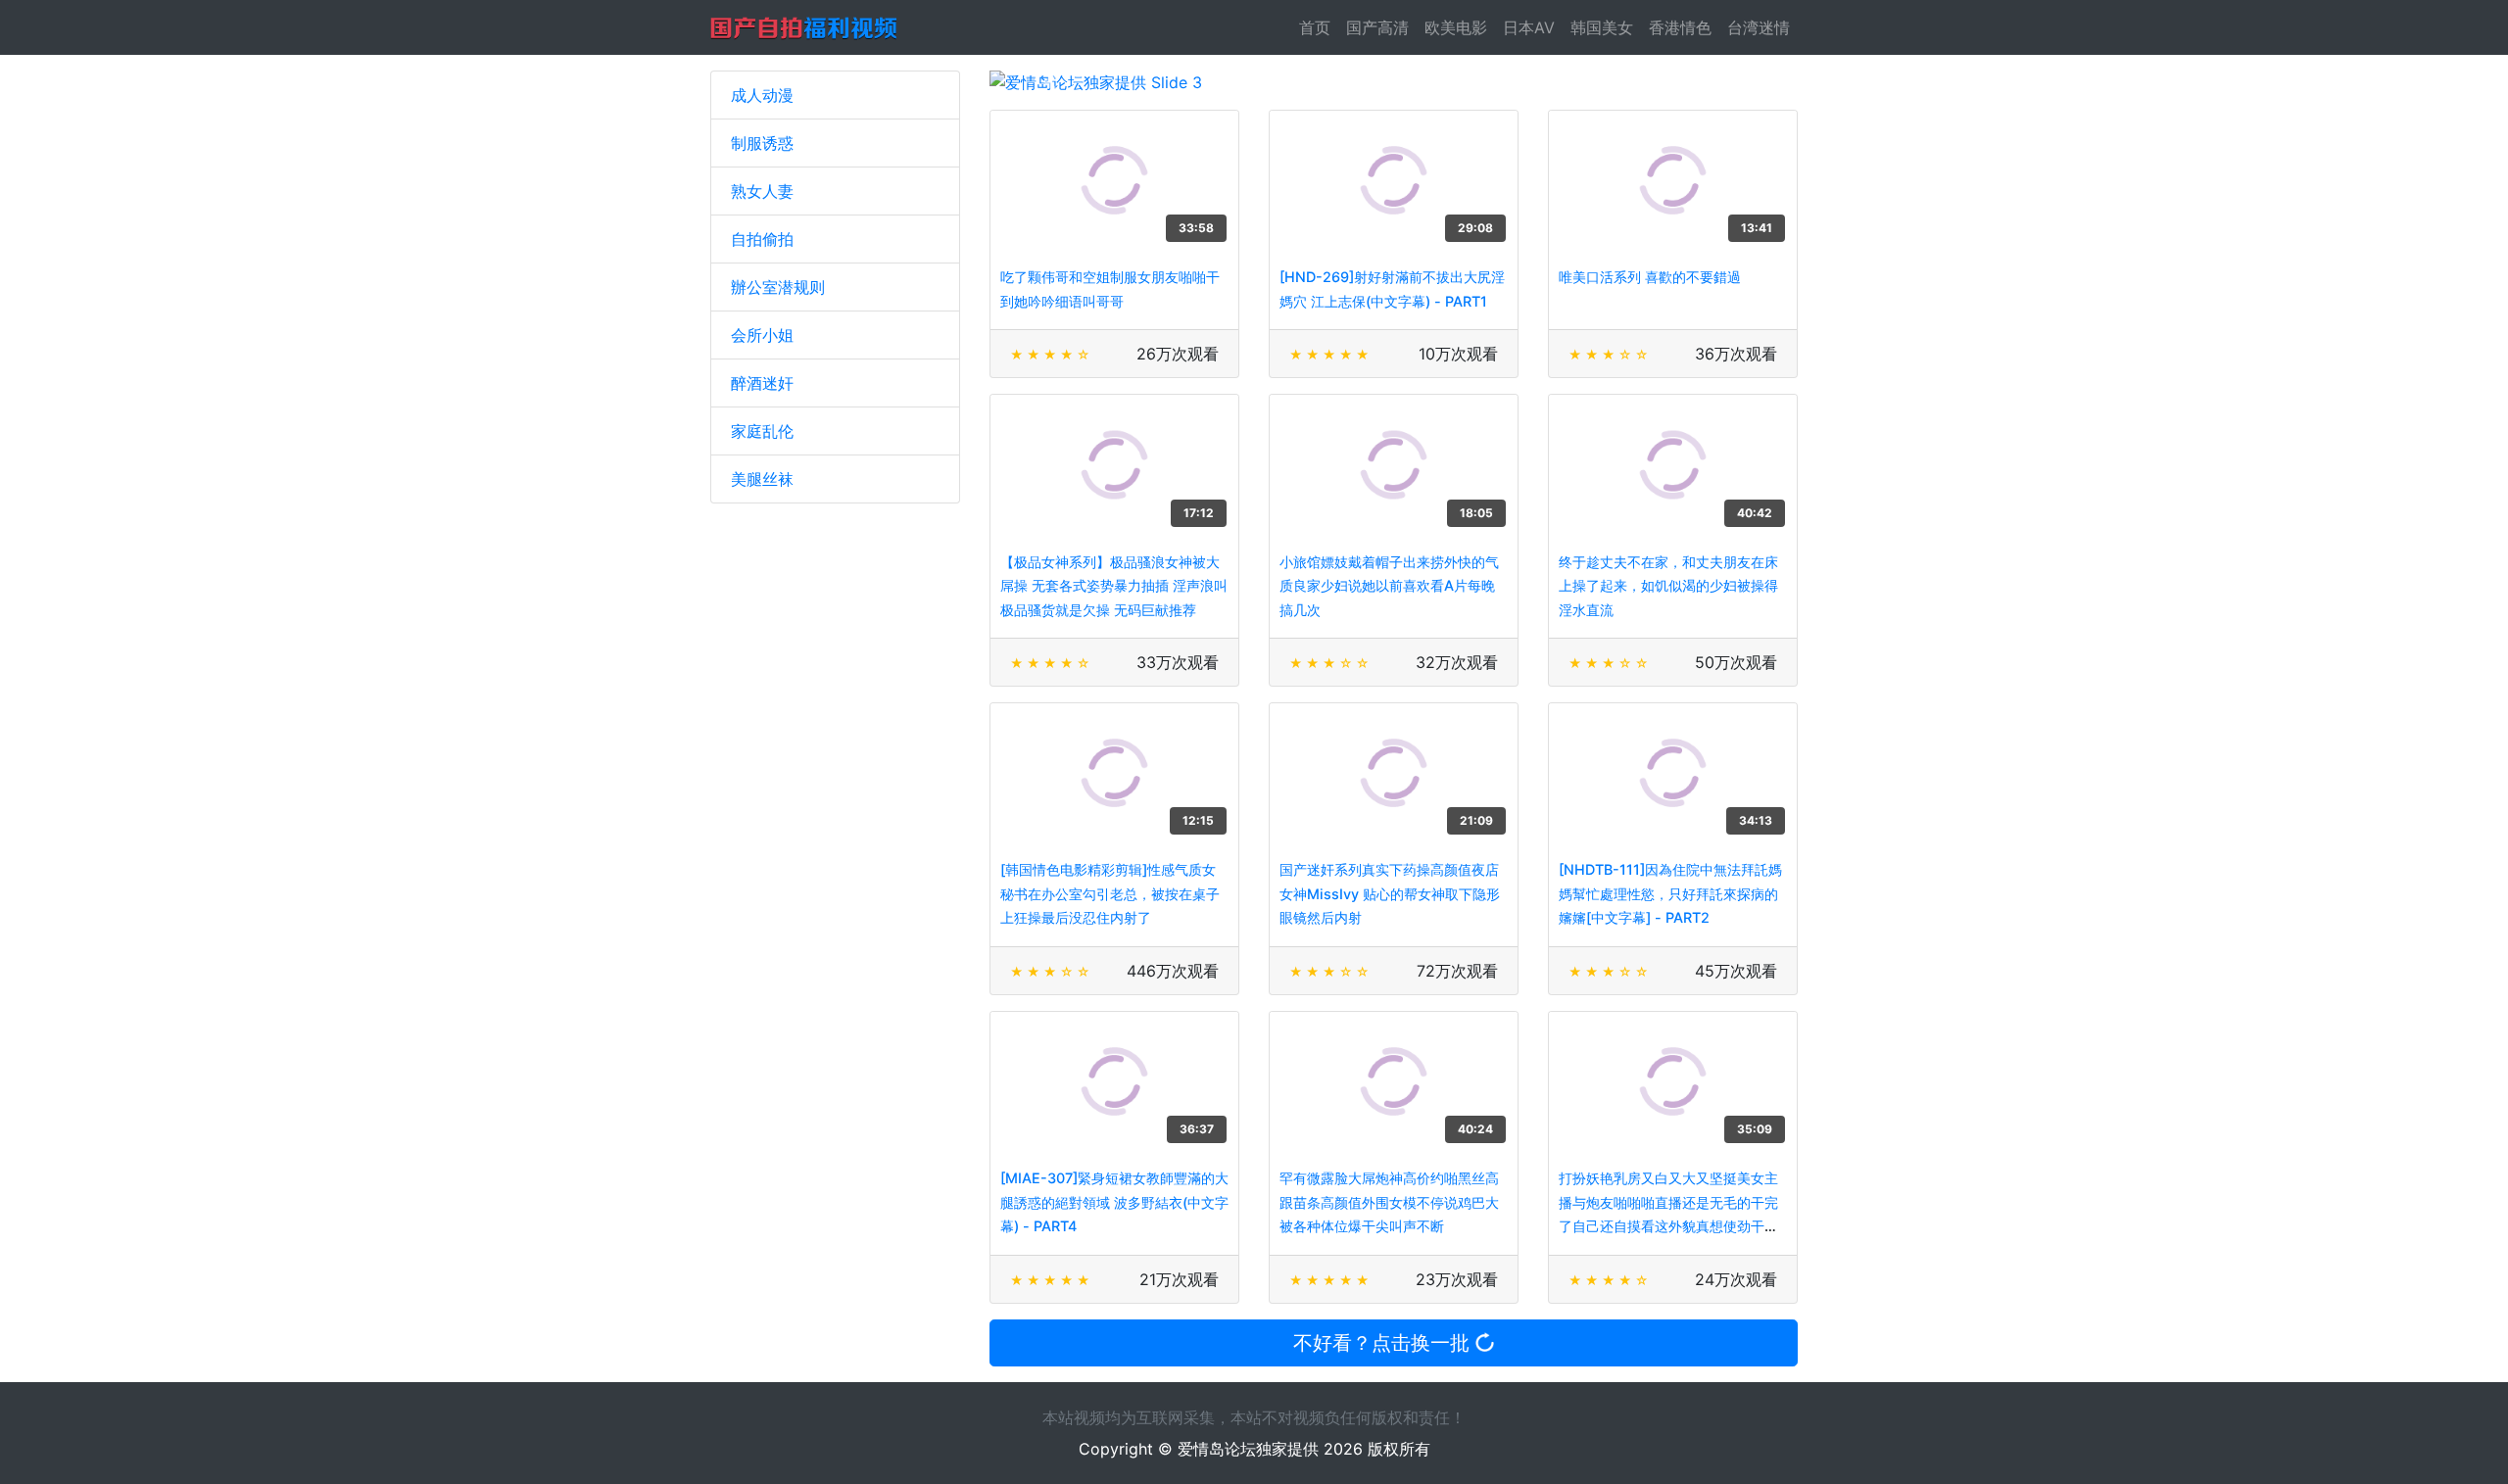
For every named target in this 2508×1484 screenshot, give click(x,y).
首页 (1319, 27)
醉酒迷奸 (762, 383)
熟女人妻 (762, 191)
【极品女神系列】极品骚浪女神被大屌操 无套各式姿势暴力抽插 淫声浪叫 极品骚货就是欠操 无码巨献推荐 (1114, 586)
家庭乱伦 (762, 431)
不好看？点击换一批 (1384, 1343)
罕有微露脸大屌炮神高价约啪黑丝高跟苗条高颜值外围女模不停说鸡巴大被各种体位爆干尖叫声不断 (1389, 1202)
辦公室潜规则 (778, 287)
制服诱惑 (762, 143)
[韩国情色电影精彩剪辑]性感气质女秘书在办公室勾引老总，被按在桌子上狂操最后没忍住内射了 (1110, 893)
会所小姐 (762, 335)
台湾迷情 (1759, 27)
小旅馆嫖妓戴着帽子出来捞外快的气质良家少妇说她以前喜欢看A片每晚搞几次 (1389, 586)
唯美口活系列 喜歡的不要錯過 (1650, 277)
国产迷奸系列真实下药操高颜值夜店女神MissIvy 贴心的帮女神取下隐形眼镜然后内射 (1390, 893)
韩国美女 (1602, 27)
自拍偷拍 (762, 239)
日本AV (1529, 27)
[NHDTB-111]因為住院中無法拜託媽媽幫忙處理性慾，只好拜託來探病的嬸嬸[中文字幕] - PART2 (1670, 893)
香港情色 (1680, 27)
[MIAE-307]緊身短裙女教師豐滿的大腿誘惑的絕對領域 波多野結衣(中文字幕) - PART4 (1114, 1202)
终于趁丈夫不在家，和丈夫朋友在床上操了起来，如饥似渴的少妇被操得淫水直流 (1668, 586)
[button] (1050, 82)
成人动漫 (762, 95)
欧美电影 (1456, 27)
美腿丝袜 (762, 479)
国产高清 (1377, 27)
